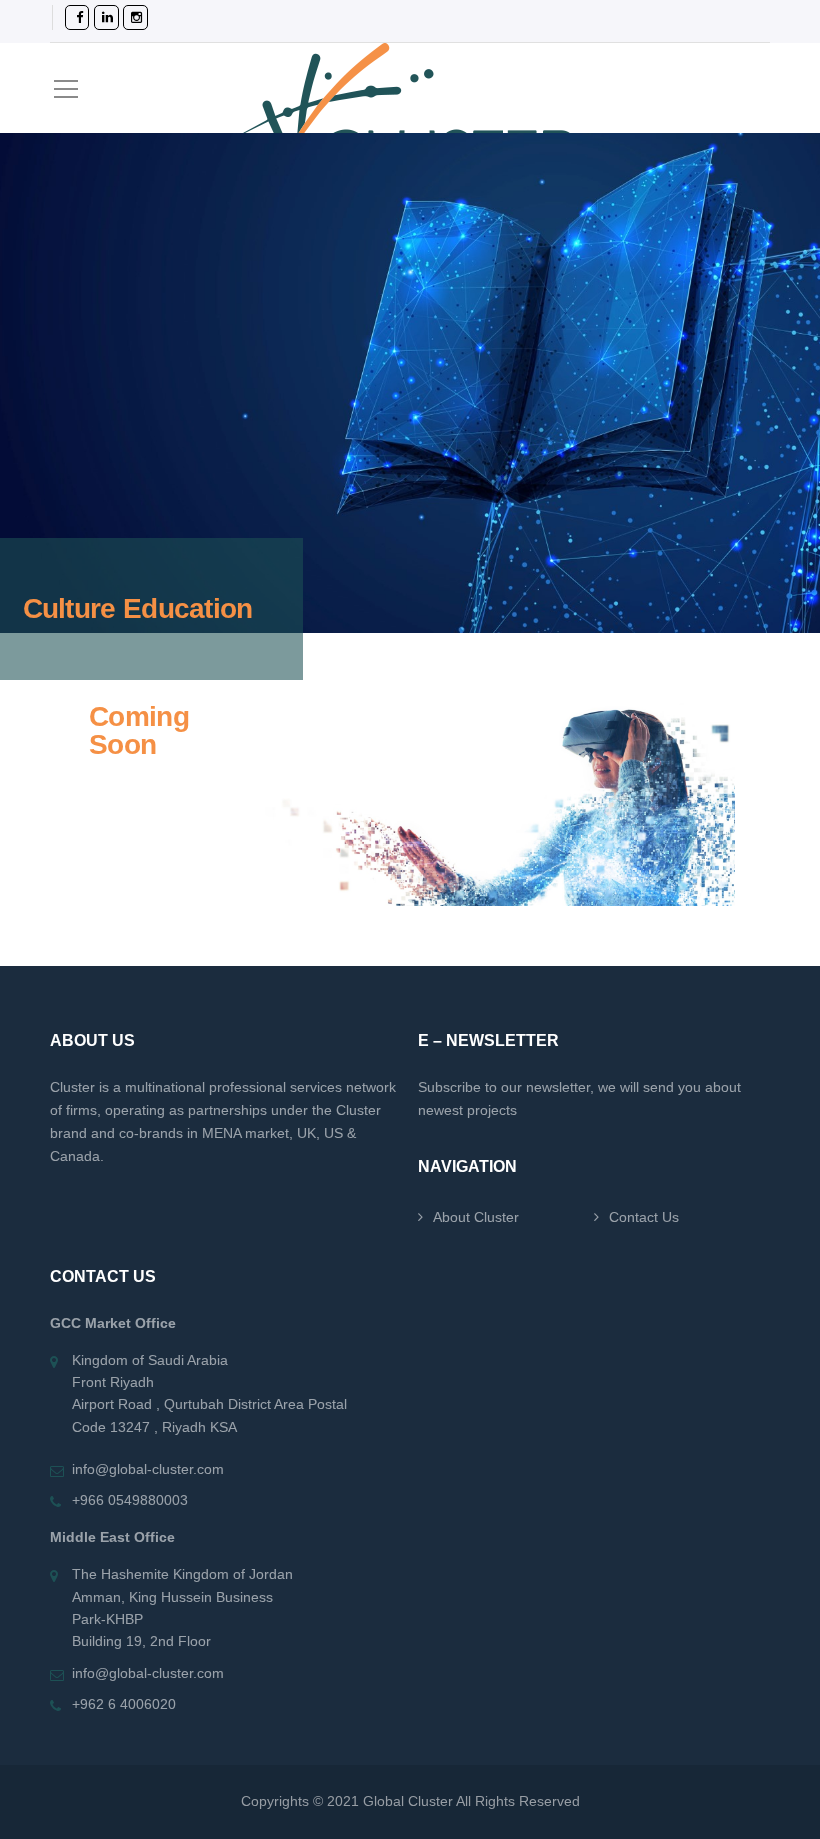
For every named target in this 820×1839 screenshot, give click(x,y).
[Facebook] (64, 17)
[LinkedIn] (93, 17)
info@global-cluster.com (148, 1469)
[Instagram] (122, 17)
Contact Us (644, 1217)
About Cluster (476, 1217)
